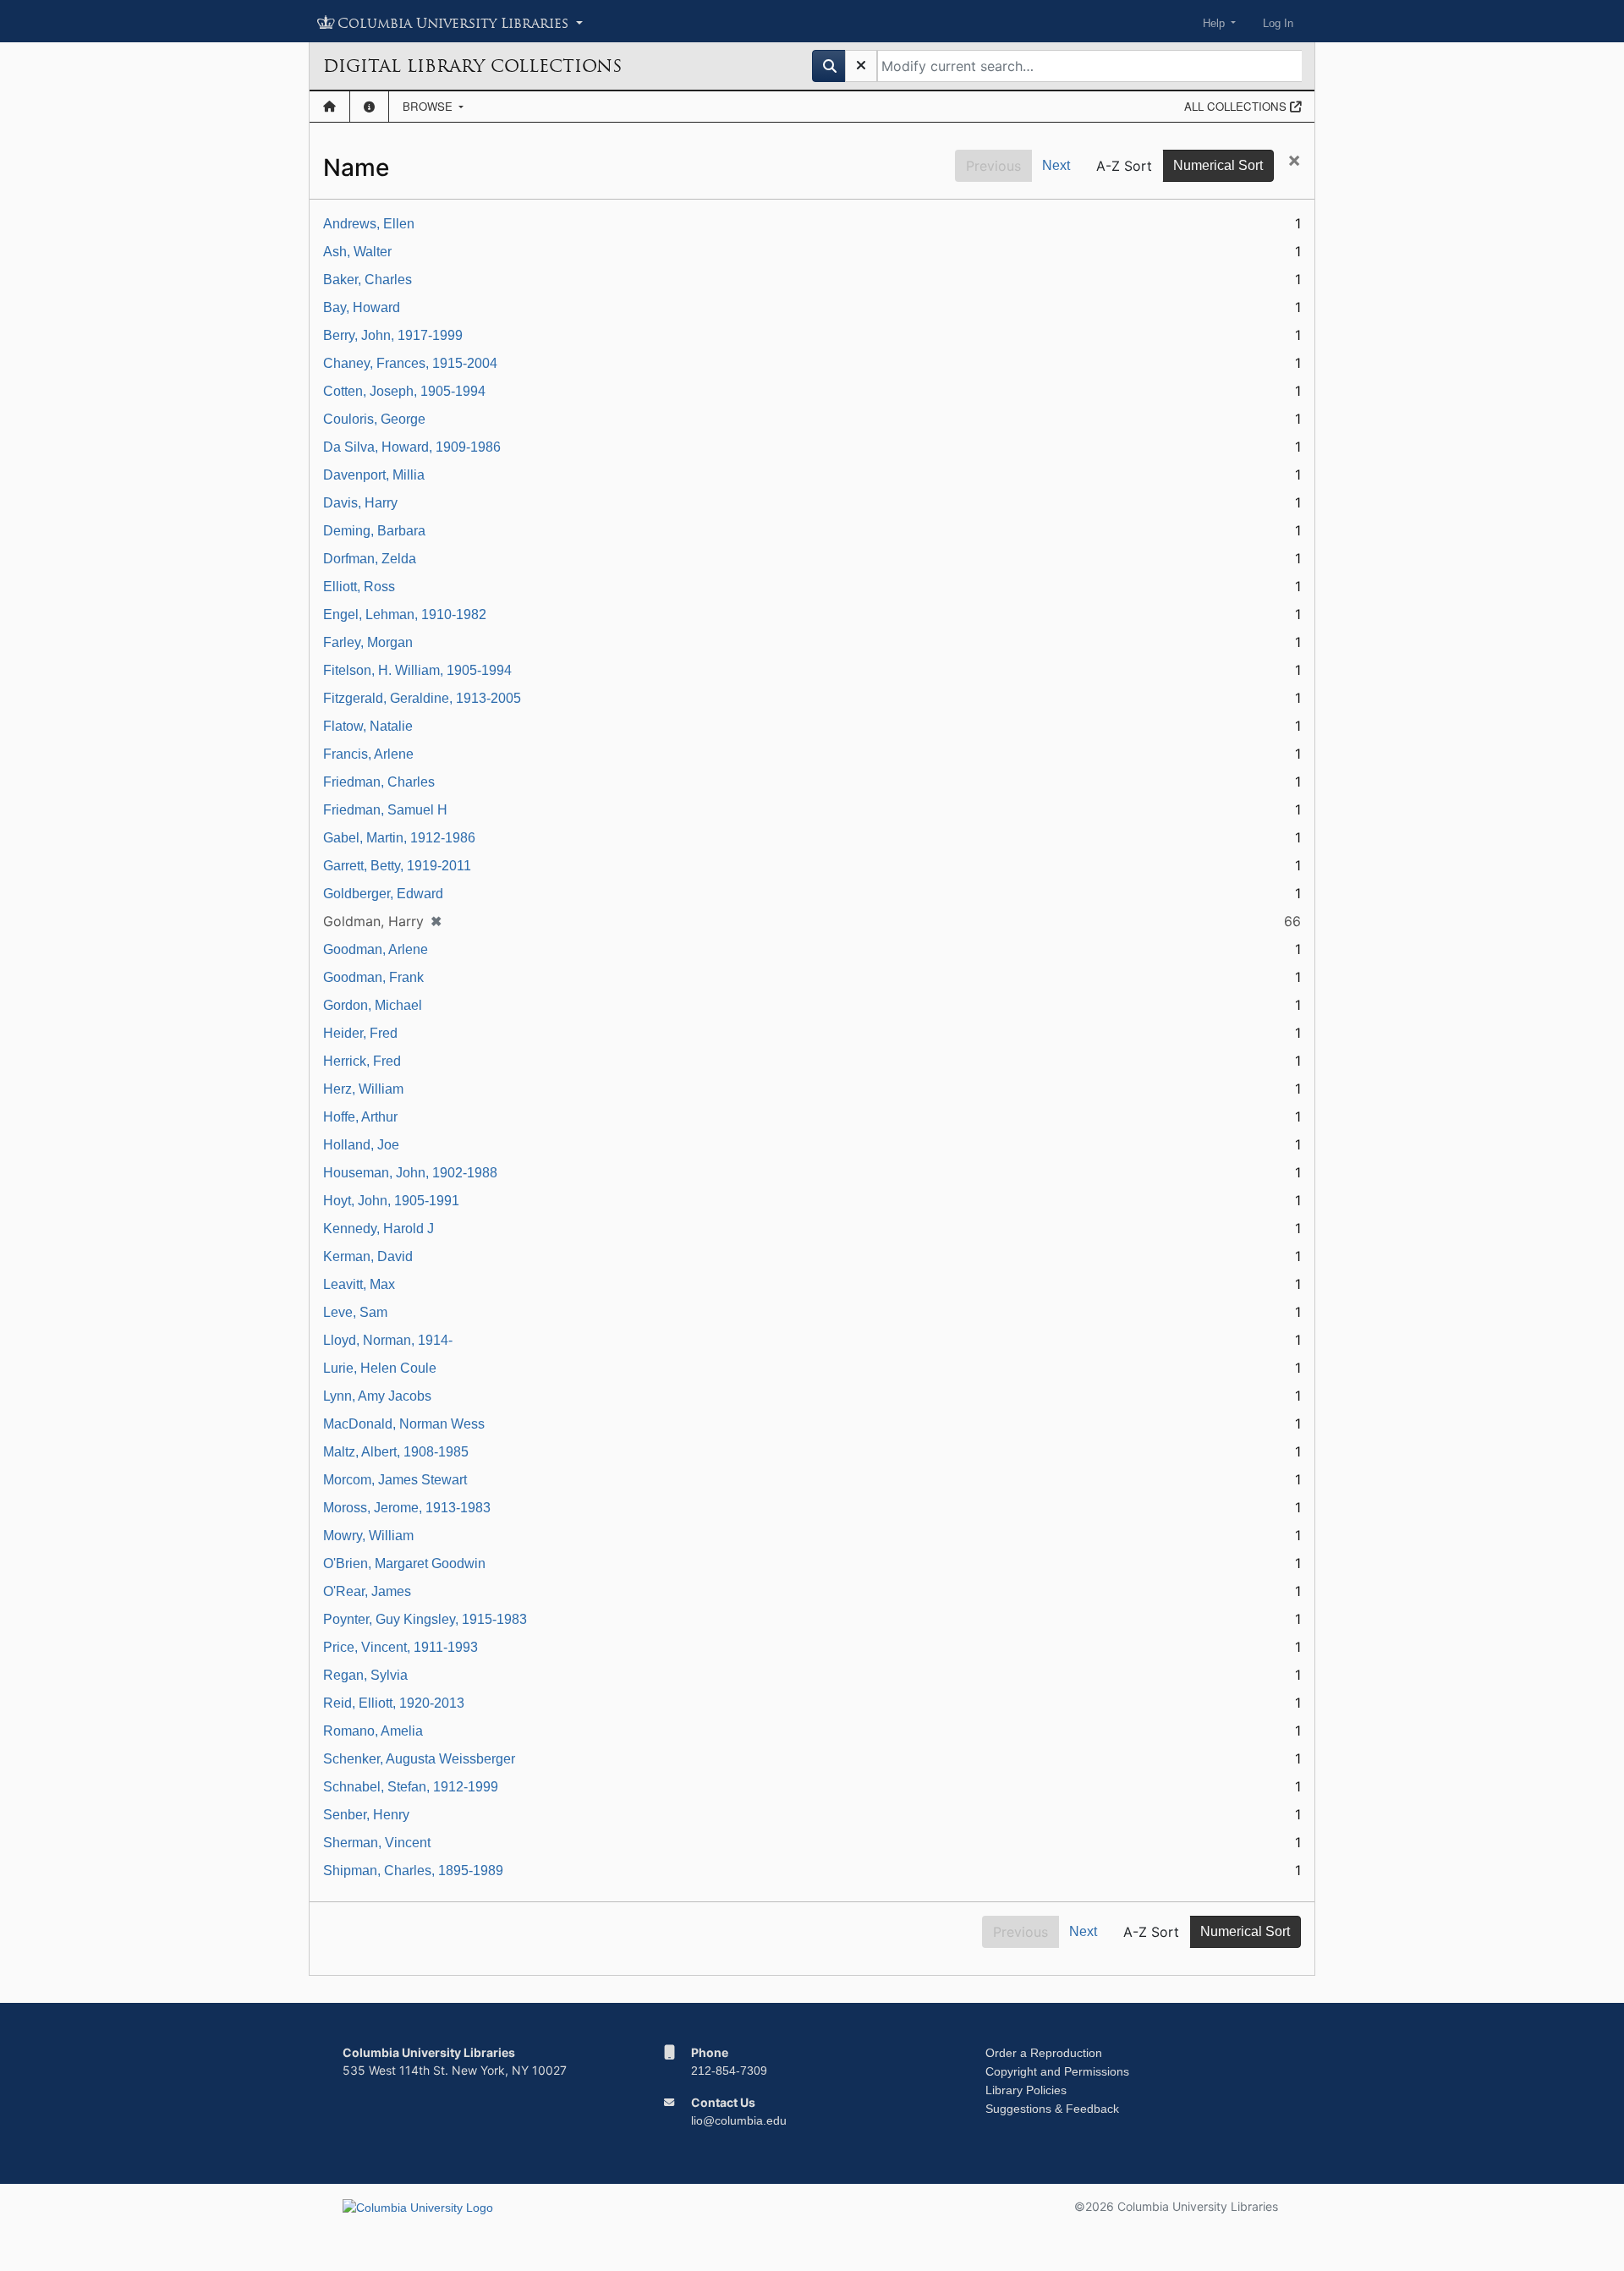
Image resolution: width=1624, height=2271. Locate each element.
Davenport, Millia (374, 475)
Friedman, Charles (379, 782)
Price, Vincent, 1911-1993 (401, 1647)
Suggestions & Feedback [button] (1052, 2109)
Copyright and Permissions (1057, 2071)
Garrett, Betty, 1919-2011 (397, 866)
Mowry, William (368, 1536)
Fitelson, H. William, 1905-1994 (417, 670)
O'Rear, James (367, 1591)
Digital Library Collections (472, 66)
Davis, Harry (360, 503)
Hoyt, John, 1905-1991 (391, 1201)
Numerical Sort (1218, 165)
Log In (1278, 23)
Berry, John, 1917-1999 (393, 335)
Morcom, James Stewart (395, 1480)
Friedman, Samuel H (385, 810)
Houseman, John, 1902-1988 (410, 1173)
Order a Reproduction (1044, 2053)
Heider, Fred (360, 1033)
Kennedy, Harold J (379, 1229)
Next (1056, 165)
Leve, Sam (355, 1312)
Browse (429, 106)
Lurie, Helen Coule (380, 1368)
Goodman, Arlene (376, 949)
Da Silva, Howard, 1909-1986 (412, 447)
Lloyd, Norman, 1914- (388, 1340)
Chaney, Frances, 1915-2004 (410, 363)
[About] (369, 107)
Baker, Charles (368, 280)
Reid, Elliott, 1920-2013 (394, 1703)
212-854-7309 (729, 2071)
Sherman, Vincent (377, 1843)
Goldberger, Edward (383, 894)
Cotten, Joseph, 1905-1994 (404, 391)
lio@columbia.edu (739, 2120)
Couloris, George (374, 419)
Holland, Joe (361, 1145)
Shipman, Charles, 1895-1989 (413, 1871)
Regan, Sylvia (365, 1675)
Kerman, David (368, 1256)
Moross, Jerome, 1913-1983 (407, 1508)
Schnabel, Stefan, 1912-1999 (411, 1787)
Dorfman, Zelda (370, 559)
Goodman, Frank (373, 977)
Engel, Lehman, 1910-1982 (405, 614)
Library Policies (1026, 2090)
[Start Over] (861, 66)
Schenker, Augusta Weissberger (419, 1759)
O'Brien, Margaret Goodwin (404, 1563)
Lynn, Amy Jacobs (377, 1396)
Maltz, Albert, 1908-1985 (396, 1452)
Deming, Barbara (374, 531)
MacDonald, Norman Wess (404, 1424)
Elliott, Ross (359, 587)
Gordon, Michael (373, 1005)
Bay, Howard (362, 307)
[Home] (329, 107)
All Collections (1237, 106)
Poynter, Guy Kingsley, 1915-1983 (425, 1619)
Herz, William (363, 1089)
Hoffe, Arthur (360, 1117)
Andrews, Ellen (369, 224)
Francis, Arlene (368, 754)
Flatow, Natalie (368, 726)
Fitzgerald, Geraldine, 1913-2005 (422, 698)
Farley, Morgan (368, 642)
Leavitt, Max (359, 1284)
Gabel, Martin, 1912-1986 (399, 838)
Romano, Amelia (373, 1731)
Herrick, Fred (362, 1061)
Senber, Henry (366, 1815)
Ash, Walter (357, 252)
